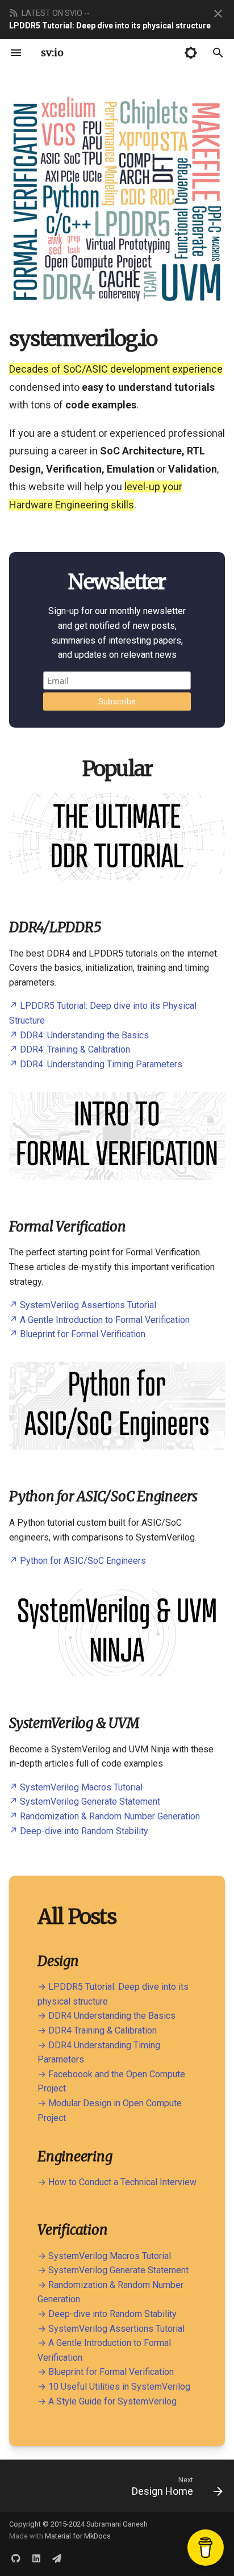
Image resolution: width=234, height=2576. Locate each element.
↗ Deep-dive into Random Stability (79, 1831)
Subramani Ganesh (117, 2524)
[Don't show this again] (218, 14)
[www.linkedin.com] (36, 2558)
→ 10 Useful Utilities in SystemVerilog (114, 2387)
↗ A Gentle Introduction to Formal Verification (99, 1320)
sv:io (52, 53)
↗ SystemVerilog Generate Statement (85, 1801)
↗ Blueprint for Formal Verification (77, 1334)
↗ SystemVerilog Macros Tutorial (76, 1787)
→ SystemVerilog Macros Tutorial (104, 2256)
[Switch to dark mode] (191, 53)
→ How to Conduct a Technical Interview (117, 2182)
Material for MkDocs (78, 2536)
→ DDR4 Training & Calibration (97, 2030)
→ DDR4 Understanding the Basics (106, 2016)
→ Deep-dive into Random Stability (107, 2314)
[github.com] (16, 2558)
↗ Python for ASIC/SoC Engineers (78, 1561)
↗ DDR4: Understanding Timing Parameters (96, 1064)
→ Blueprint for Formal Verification (106, 2372)
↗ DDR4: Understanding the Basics (79, 1035)
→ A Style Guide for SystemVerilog (107, 2401)
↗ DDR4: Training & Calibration (70, 1049)
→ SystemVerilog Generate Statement (113, 2270)
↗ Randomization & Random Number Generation (105, 1816)
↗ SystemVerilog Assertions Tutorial (83, 1305)
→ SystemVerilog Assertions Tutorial (111, 2329)
